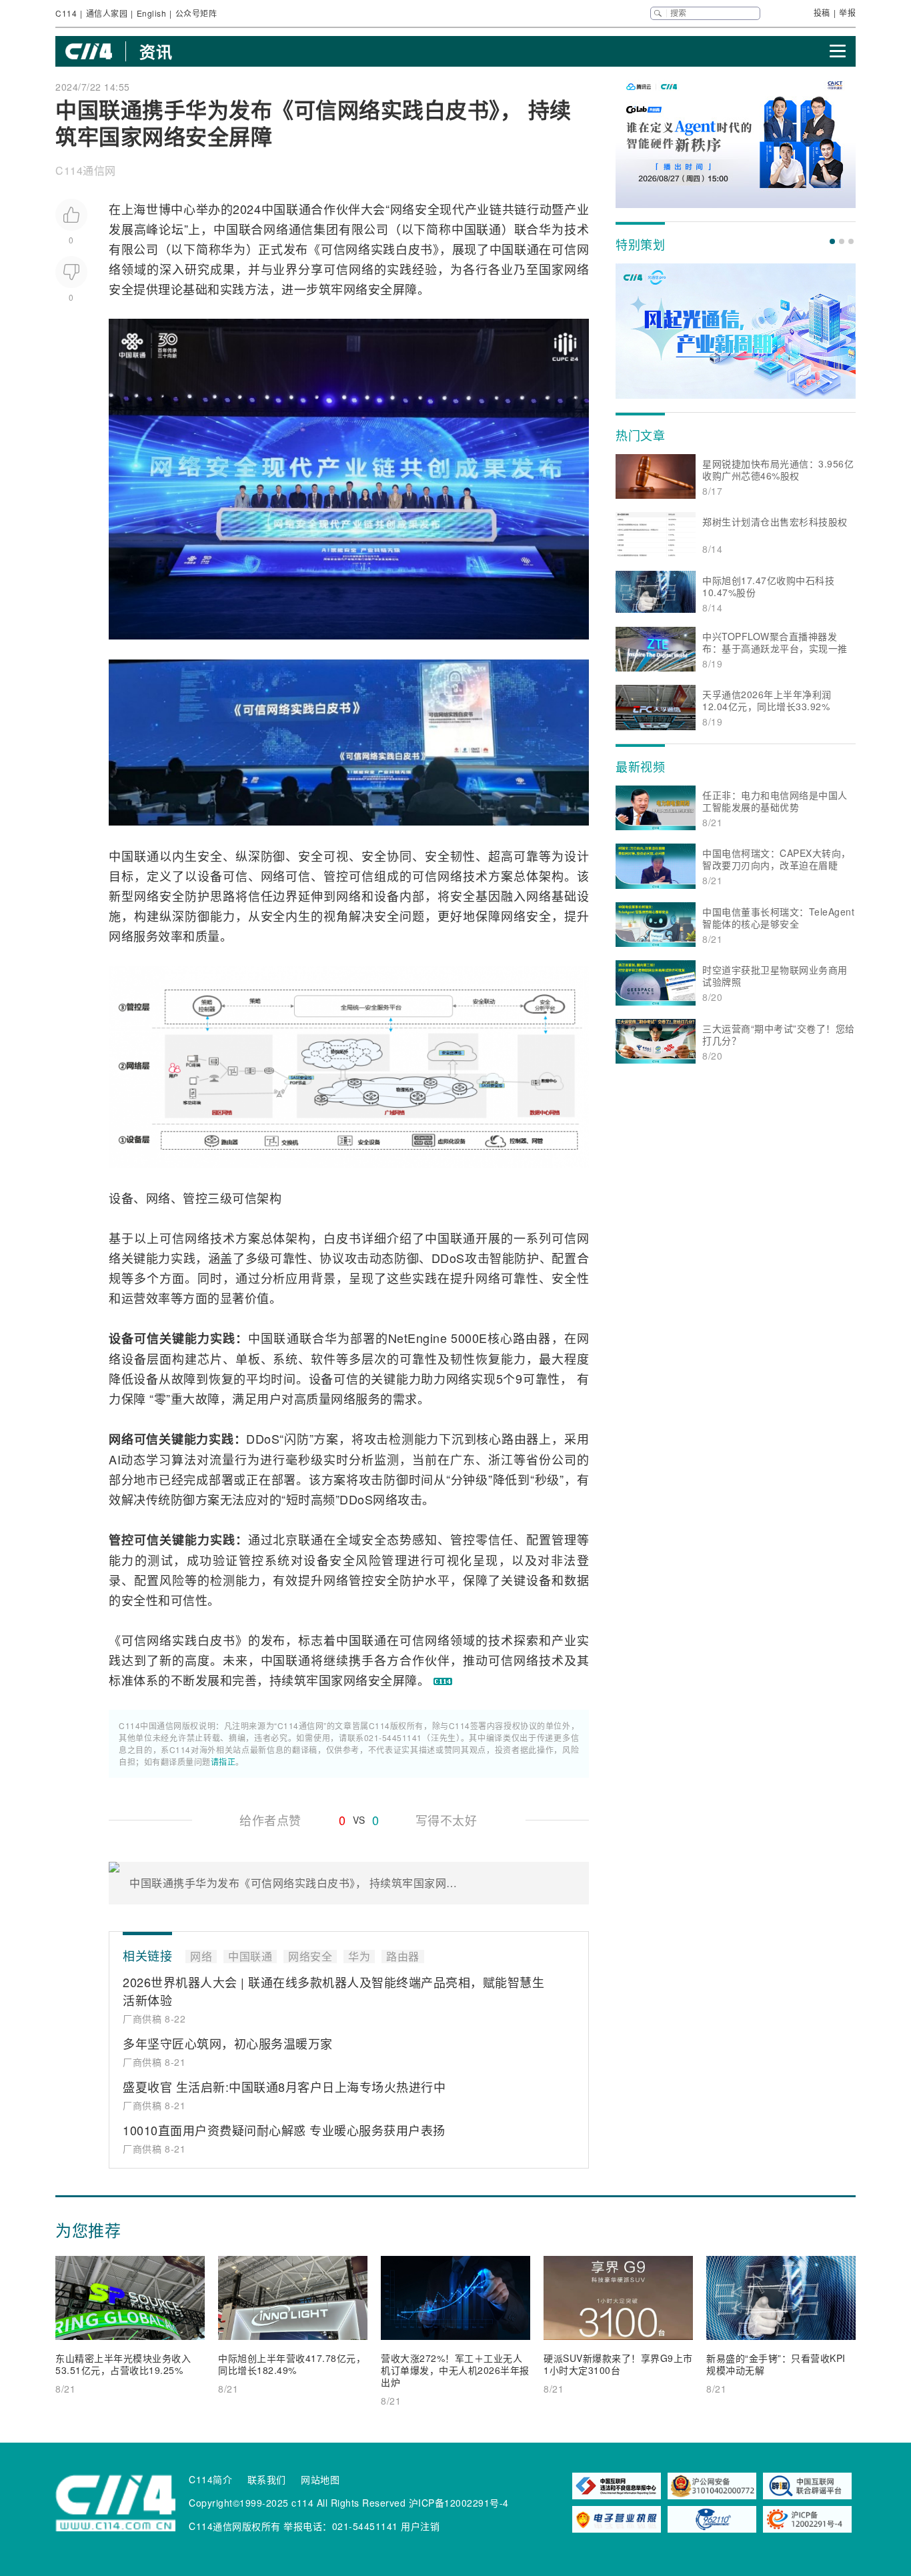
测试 (160, 1560)
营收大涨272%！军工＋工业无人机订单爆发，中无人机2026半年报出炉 (455, 2370)
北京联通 (298, 1539)
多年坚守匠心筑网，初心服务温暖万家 (228, 2043)
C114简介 (210, 2479)
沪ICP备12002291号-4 (459, 2503)
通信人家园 (107, 13)
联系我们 (267, 2479)
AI (115, 1459)
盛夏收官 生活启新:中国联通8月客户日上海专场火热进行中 (284, 2087)
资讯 (156, 51)
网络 (276, 229)
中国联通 (286, 209)
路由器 (532, 1338)
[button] (832, 241)
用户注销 (420, 2526)
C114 (66, 13)
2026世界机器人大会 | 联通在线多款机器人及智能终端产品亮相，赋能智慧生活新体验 (333, 1991)
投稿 (822, 12)
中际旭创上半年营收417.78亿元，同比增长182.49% (292, 2364)
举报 (847, 12)
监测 (387, 1459)
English (152, 13)
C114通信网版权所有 (235, 2526)
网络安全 (415, 209)
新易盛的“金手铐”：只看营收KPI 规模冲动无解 (776, 2364)
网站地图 (320, 2479)
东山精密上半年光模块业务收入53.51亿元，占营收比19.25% (123, 2364)
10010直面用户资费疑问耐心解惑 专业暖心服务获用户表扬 (284, 2130)
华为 (552, 229)
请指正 (223, 1761)
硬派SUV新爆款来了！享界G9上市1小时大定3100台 (618, 2364)
